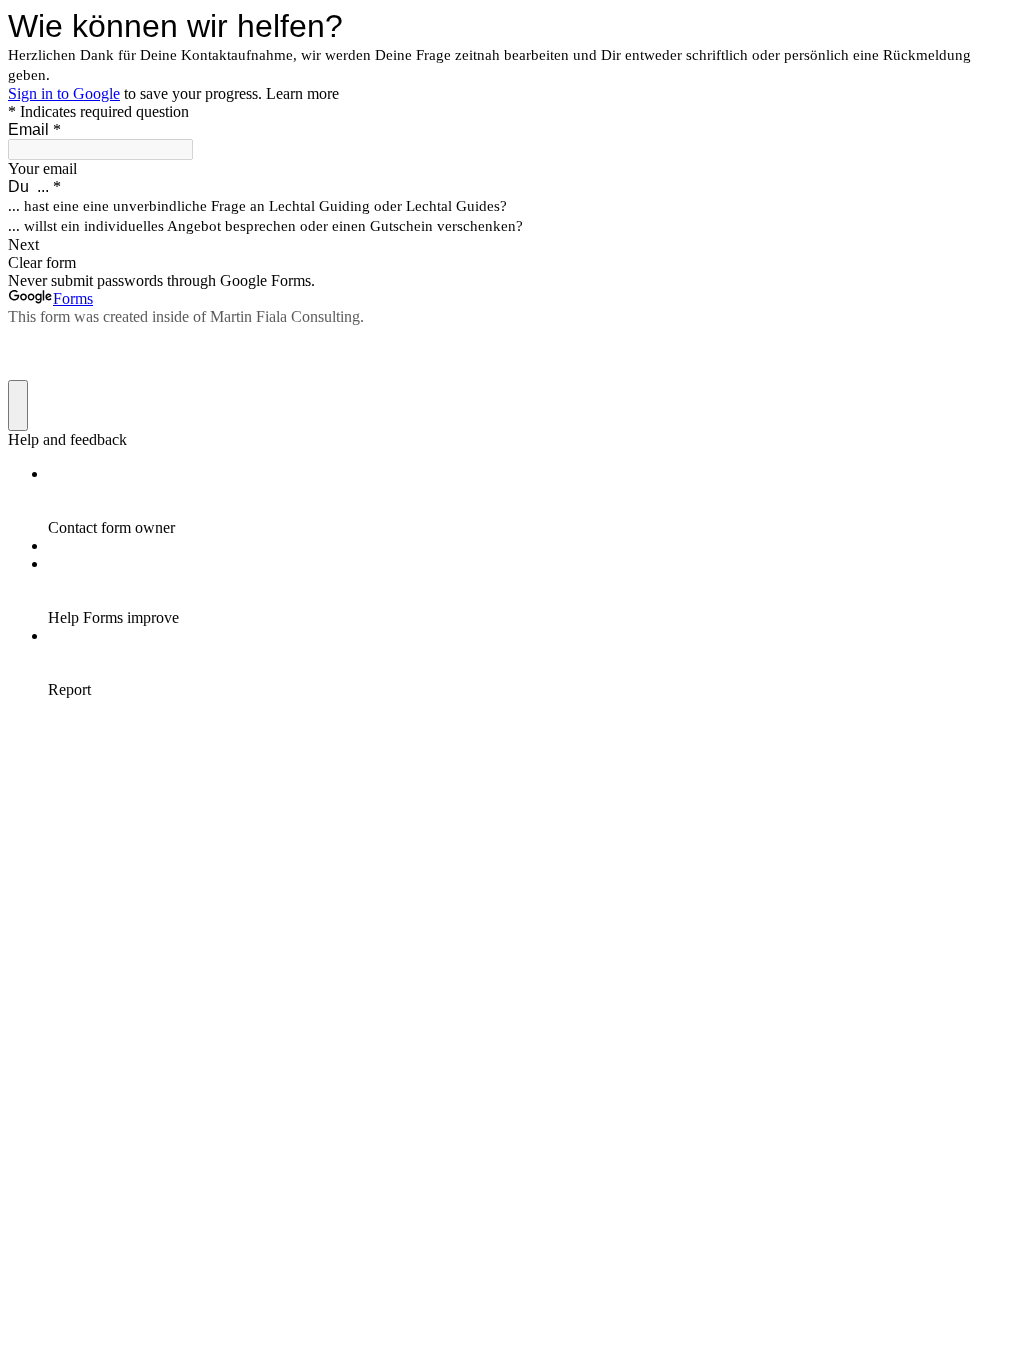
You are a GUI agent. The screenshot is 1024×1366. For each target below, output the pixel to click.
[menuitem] (532, 501)
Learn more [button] (302, 93)
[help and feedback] (18, 405)
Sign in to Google (64, 93)
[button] (512, 245)
